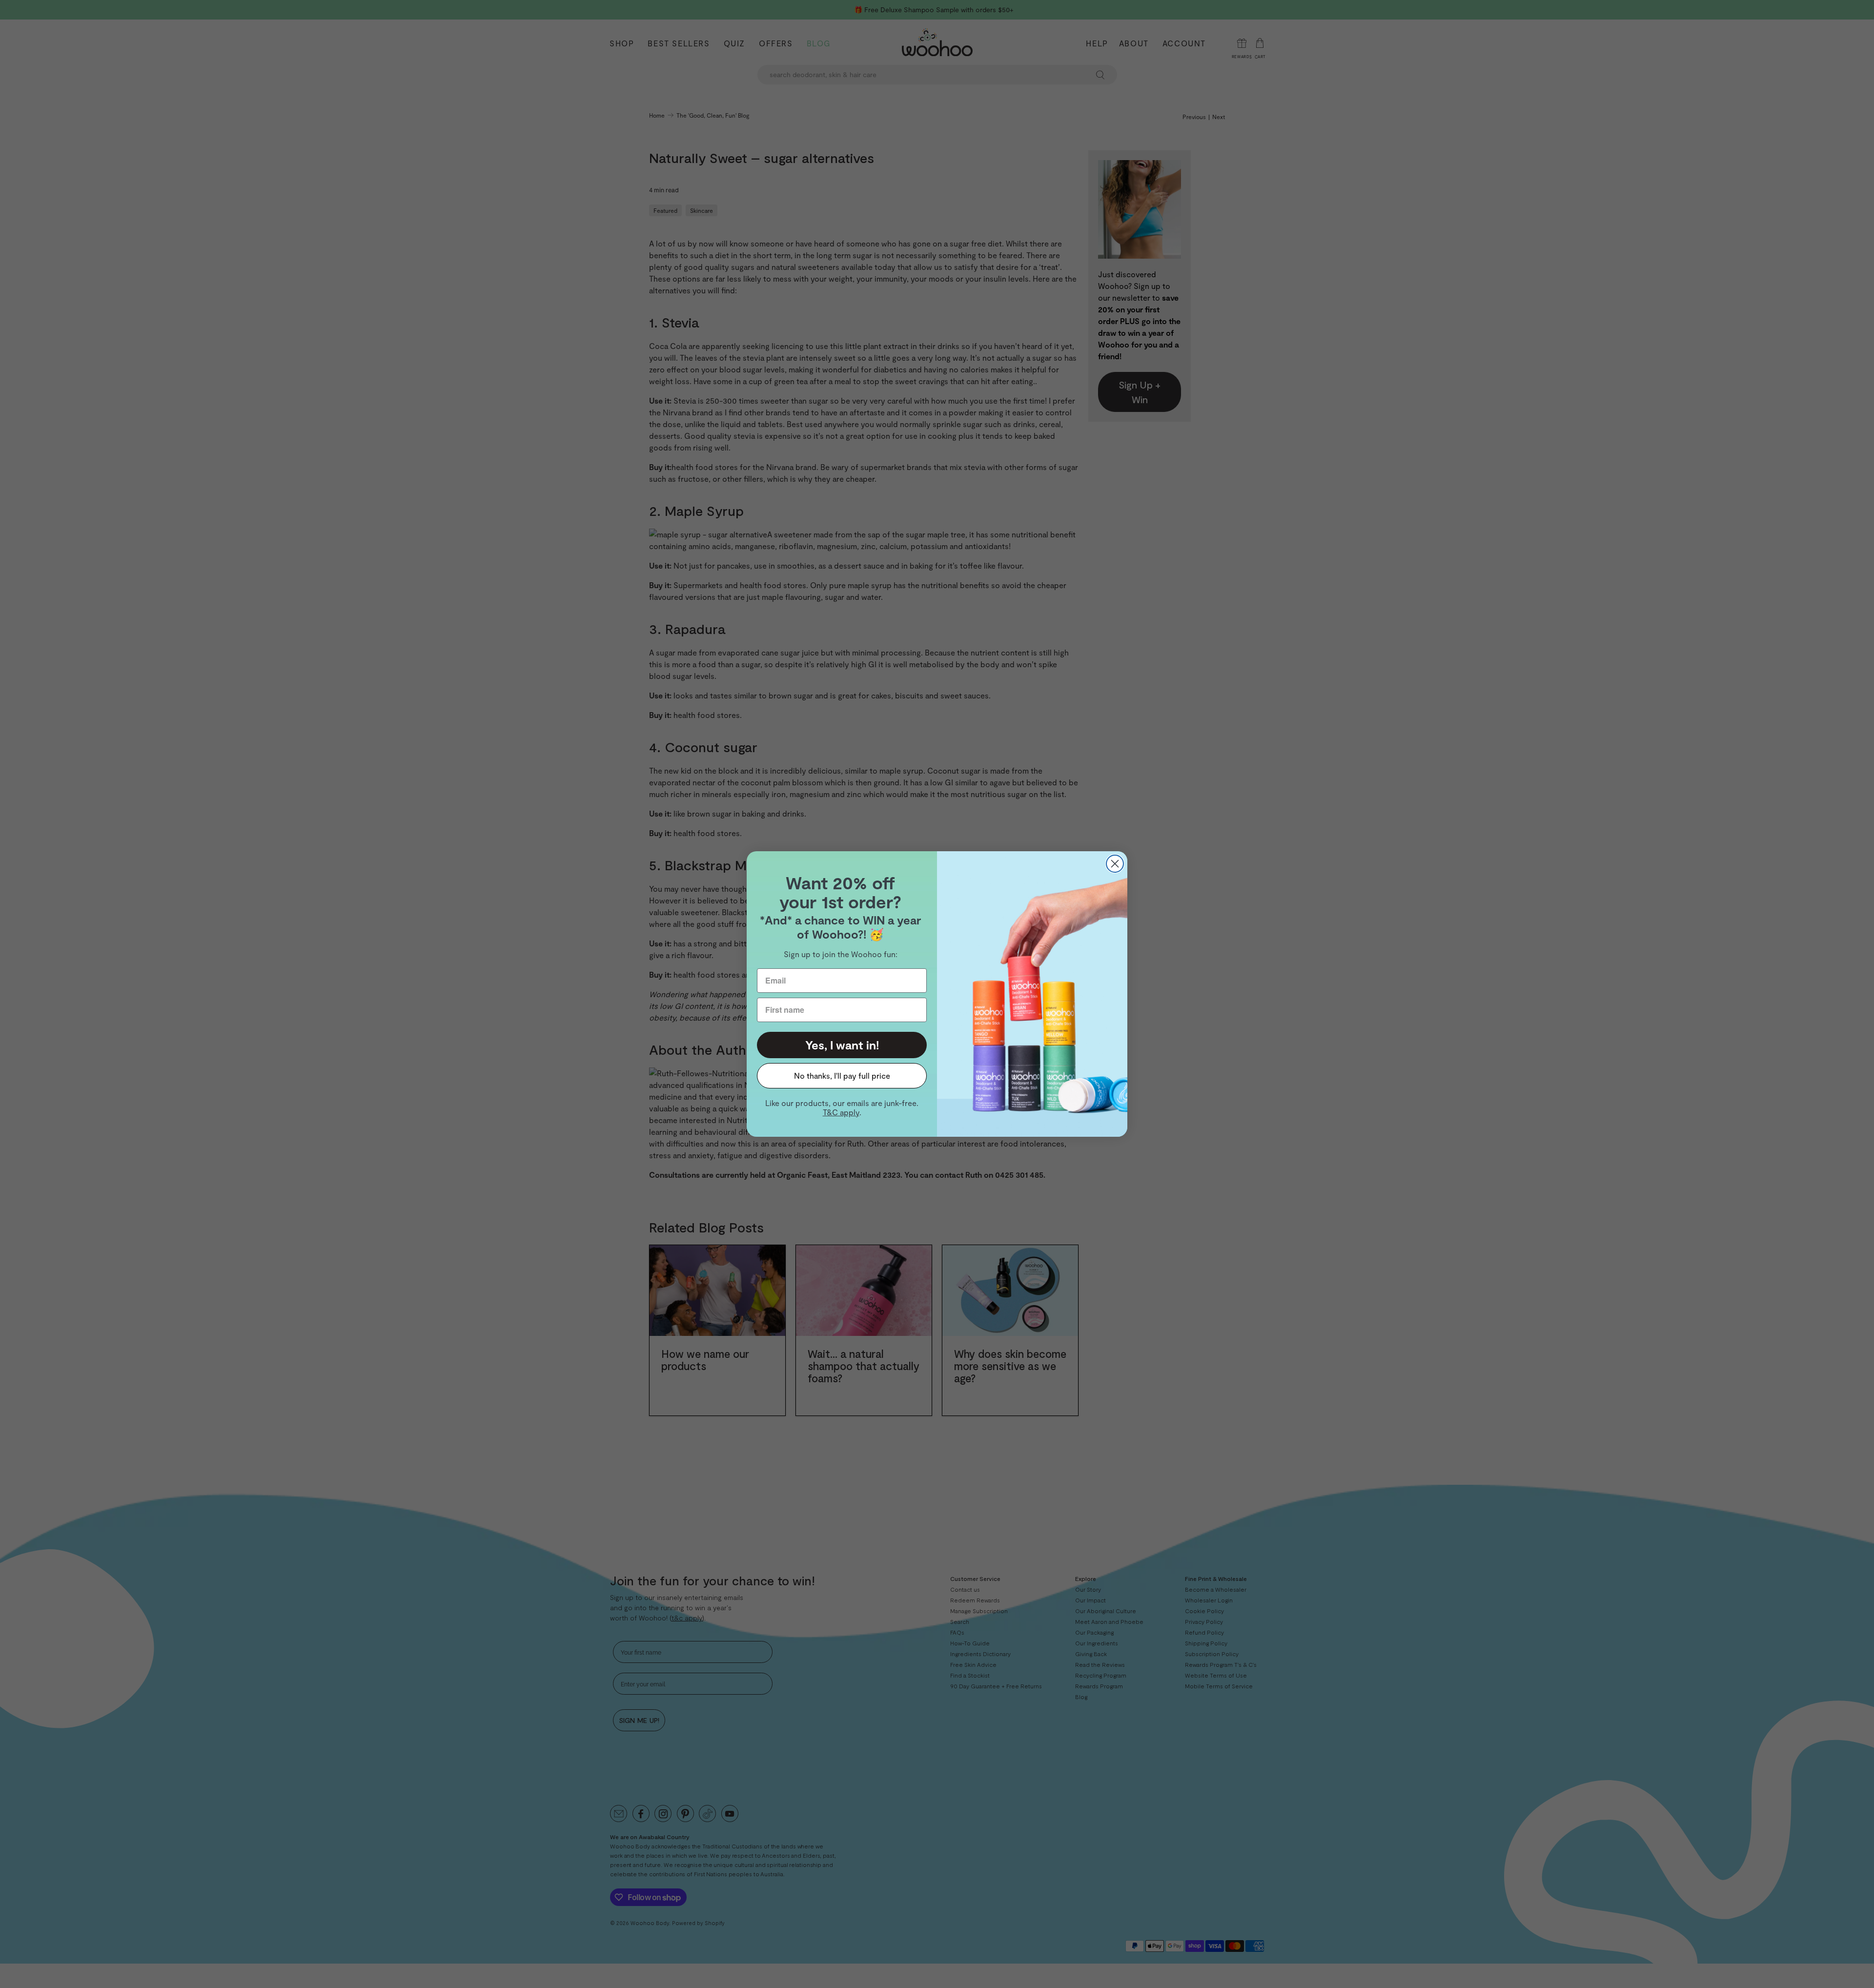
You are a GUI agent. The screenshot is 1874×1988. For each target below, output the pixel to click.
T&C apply (841, 1112)
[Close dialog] (1115, 864)
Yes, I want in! (842, 1045)
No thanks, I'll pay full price (842, 1076)
